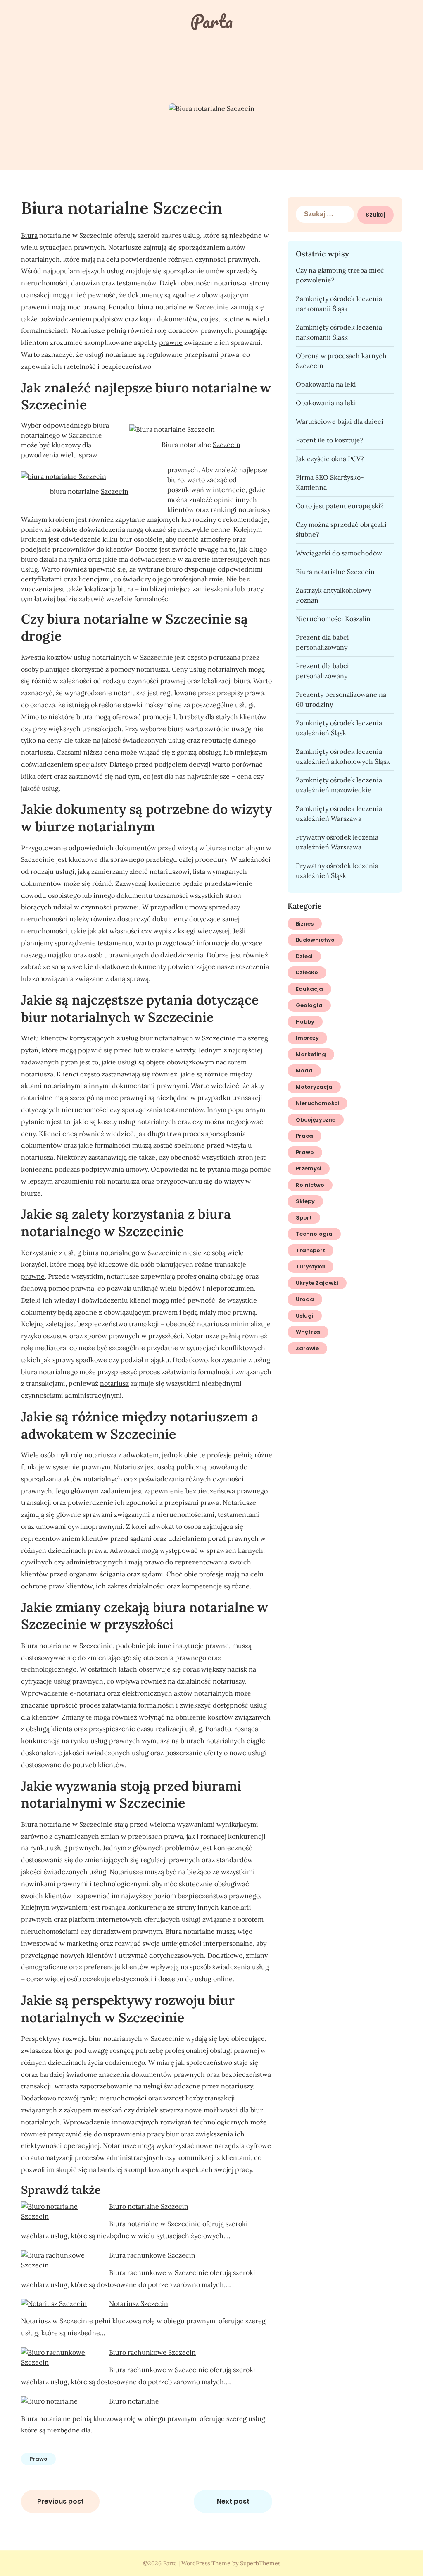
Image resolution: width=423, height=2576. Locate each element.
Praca (304, 1136)
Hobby (305, 1022)
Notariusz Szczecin (139, 2303)
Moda (304, 1070)
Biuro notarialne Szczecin (149, 2206)
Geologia (309, 1005)
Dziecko (307, 972)
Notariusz (128, 1467)
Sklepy (305, 1201)
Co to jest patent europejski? (340, 506)
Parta (211, 21)
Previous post (61, 2501)
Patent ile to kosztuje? (330, 440)
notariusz (114, 1383)
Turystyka (310, 1266)
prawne (171, 342)
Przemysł (309, 1168)
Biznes (305, 924)
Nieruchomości (317, 1103)
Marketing (311, 1054)
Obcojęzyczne (316, 1120)
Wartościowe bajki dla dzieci (340, 421)
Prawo (38, 2459)
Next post (233, 2501)
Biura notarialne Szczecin (335, 572)
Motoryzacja (314, 1087)
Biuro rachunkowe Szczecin (152, 2352)
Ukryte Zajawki (317, 1283)
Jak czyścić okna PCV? (330, 459)
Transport (310, 1250)
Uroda (305, 1299)
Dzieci (304, 956)
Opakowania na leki (326, 384)
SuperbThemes (260, 2563)
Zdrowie (307, 1348)
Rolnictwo (310, 1185)
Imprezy (307, 1038)
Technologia (314, 1234)
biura (146, 307)
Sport (304, 1218)
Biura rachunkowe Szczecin (152, 2255)
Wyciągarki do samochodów (339, 553)
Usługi (305, 1316)
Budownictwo (315, 940)
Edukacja (309, 989)
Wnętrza (308, 1332)
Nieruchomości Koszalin (333, 619)
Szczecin (227, 445)
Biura (29, 235)
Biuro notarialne (134, 2401)
